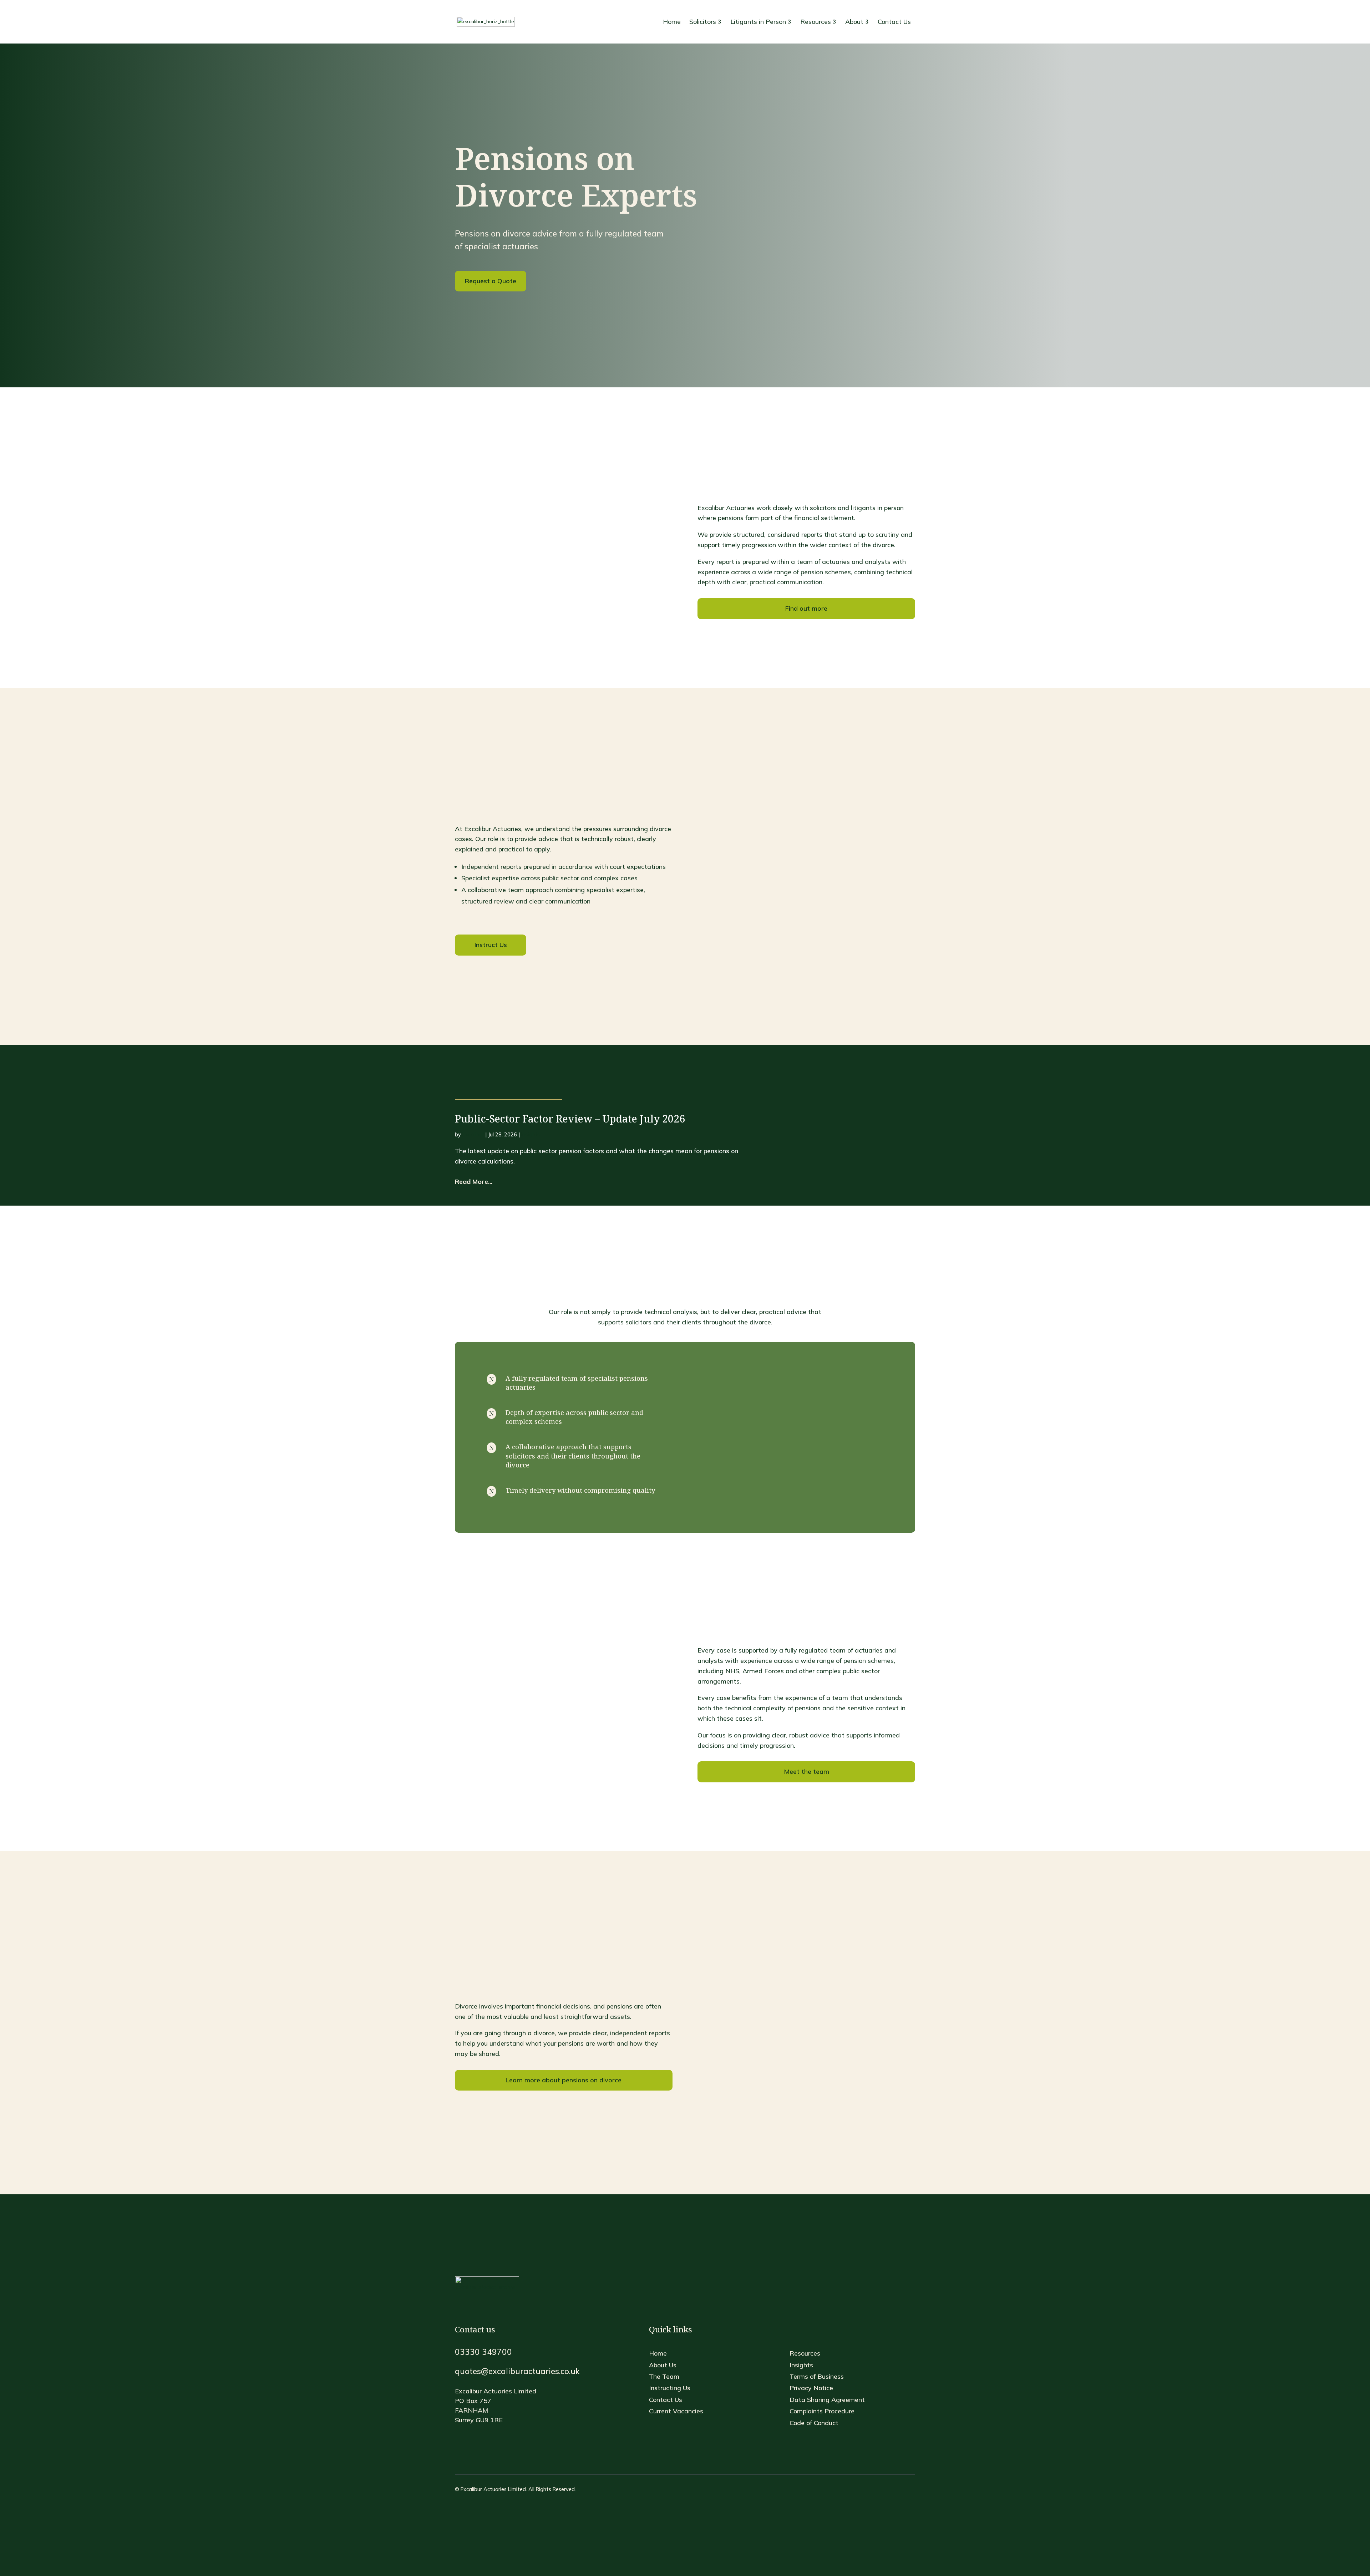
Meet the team (806, 1771)
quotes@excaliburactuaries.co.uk (517, 2371)
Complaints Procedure (822, 2411)
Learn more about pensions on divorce (564, 2080)
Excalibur (473, 1135)
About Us (663, 2365)
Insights (531, 1135)
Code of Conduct (814, 2423)
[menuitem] (672, 22)
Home (658, 2353)
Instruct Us (491, 945)
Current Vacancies (676, 2411)
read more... (474, 1182)
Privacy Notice (811, 2388)
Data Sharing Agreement (827, 2400)
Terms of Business (817, 2376)
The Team (664, 2376)
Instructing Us (670, 2388)
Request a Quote (491, 281)
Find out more (806, 608)
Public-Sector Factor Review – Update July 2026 (570, 1119)
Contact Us (666, 2400)
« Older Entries (472, 1201)
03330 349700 (483, 2352)
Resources (805, 2353)
